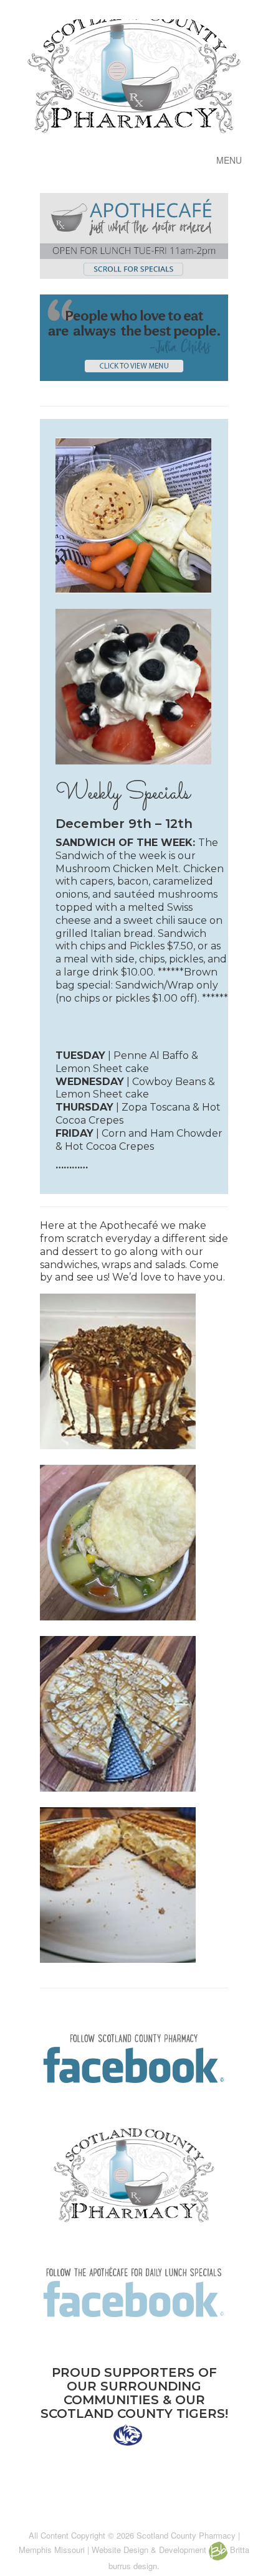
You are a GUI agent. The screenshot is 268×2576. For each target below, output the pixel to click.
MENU (229, 160)
